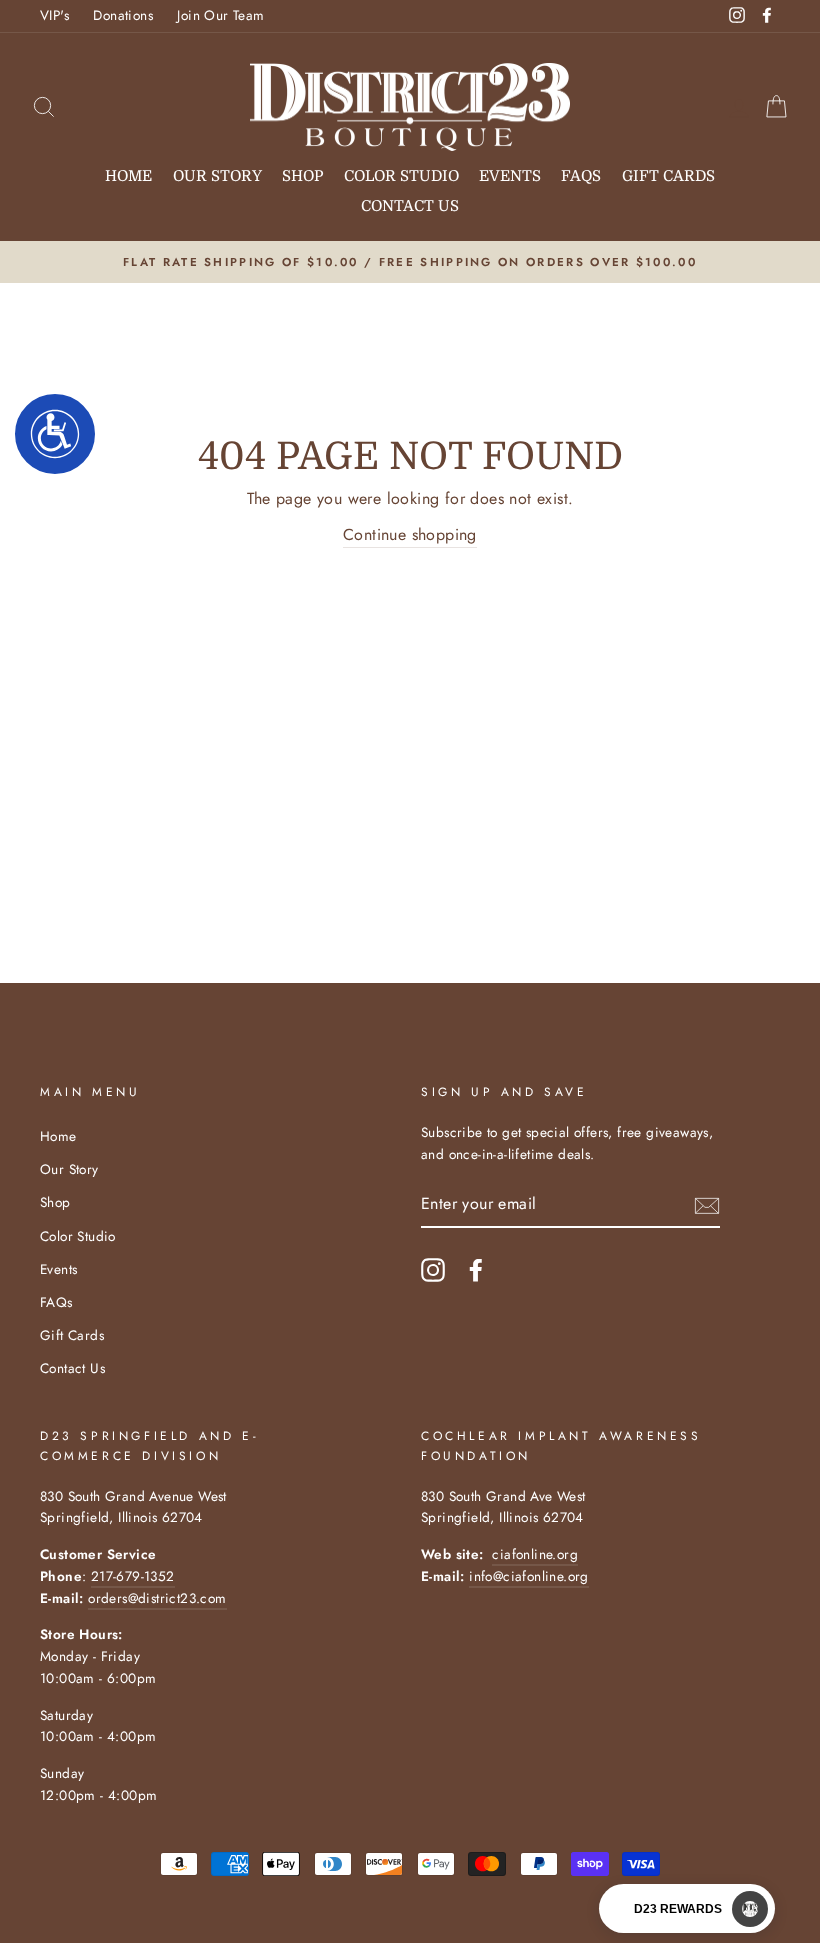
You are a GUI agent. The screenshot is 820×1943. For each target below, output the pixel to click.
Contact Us (410, 206)
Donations (123, 15)
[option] (410, 262)
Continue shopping (410, 534)
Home (128, 176)
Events (510, 176)
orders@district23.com (157, 1598)
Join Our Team (220, 15)
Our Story (217, 176)
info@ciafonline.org (529, 1576)
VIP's (54, 15)
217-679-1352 (133, 1576)
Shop (302, 176)
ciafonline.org (535, 1554)
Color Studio (401, 176)
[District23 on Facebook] (476, 1270)
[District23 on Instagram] (433, 1270)
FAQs (581, 176)
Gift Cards (668, 176)
